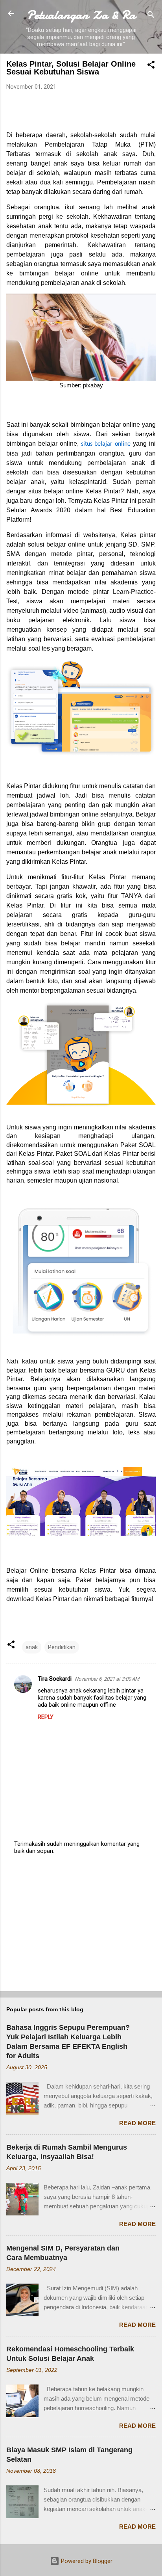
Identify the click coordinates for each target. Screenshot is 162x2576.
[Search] (151, 16)
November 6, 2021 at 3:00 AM (107, 1679)
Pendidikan (62, 1647)
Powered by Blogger (86, 2561)
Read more (137, 2123)
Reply (46, 1717)
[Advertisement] (81, 1923)
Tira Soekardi (55, 1679)
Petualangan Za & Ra (81, 15)
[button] (151, 66)
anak (32, 1647)
